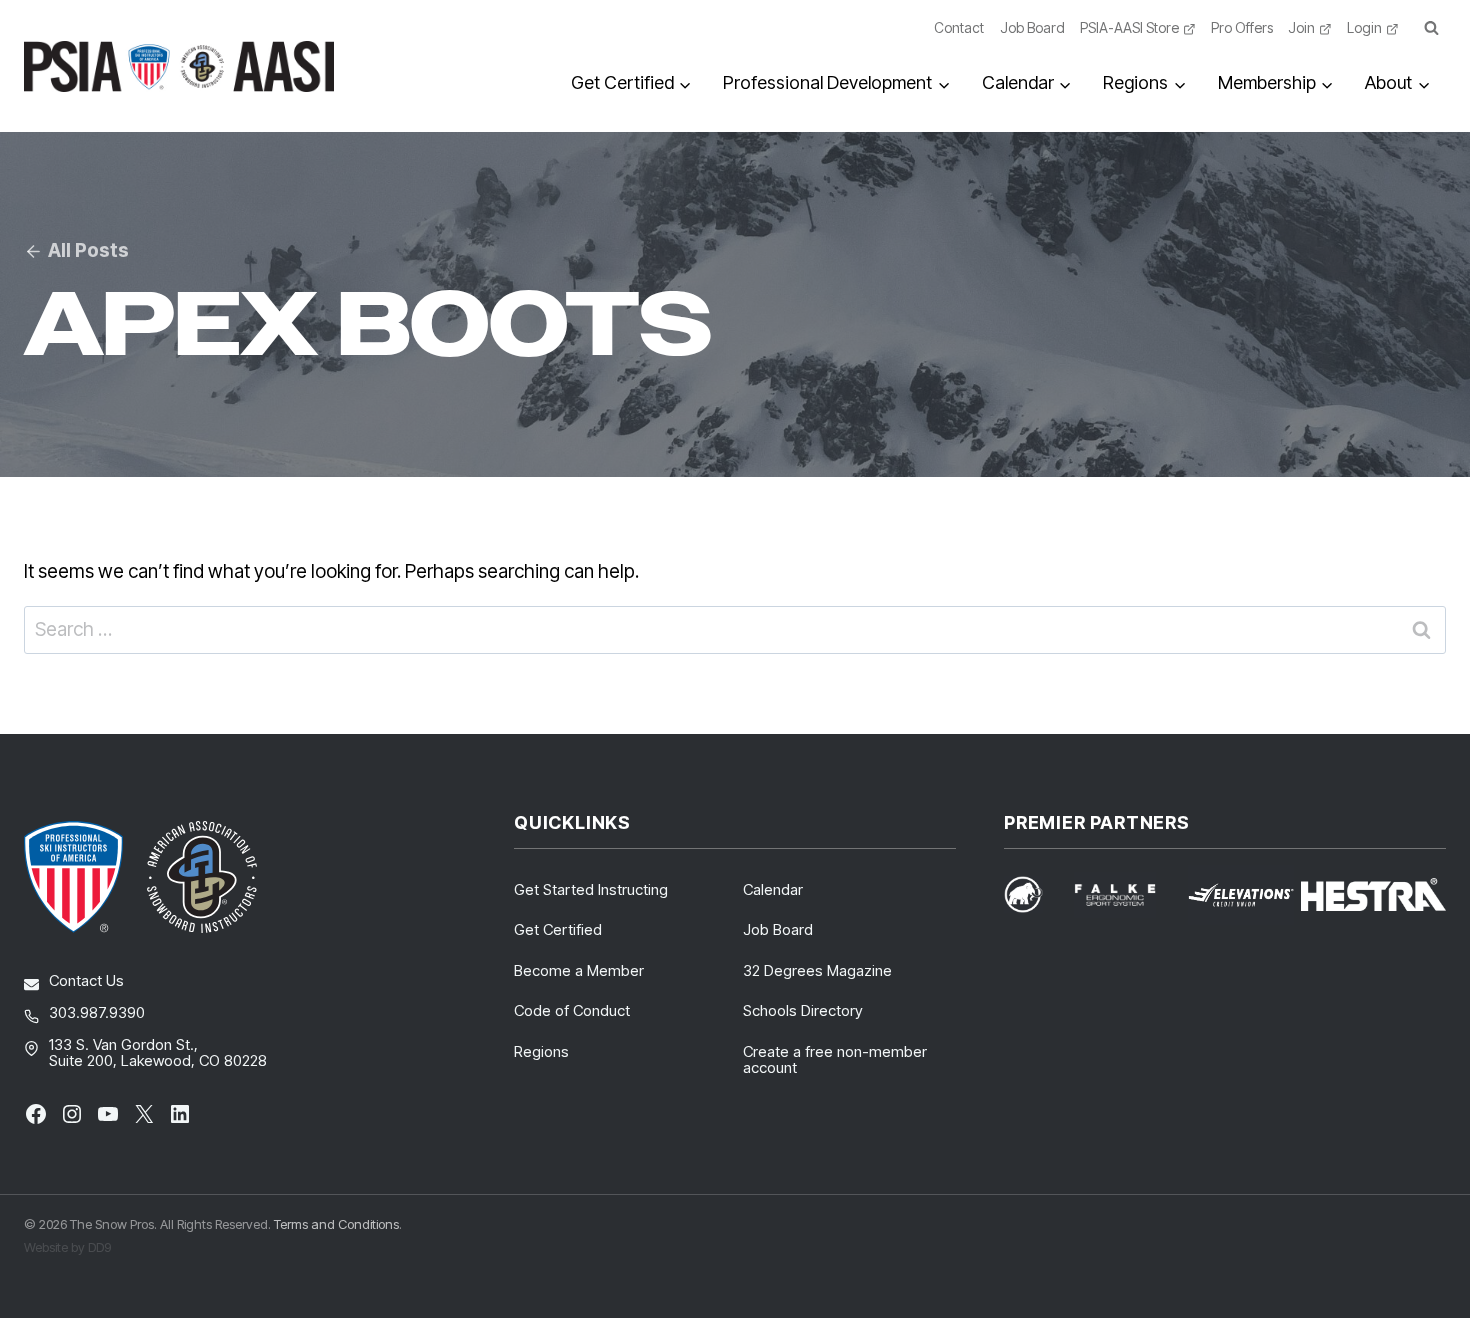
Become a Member (579, 970)
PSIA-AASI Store (1129, 27)
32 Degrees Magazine (817, 970)
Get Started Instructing (591, 889)
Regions (541, 1051)
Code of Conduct (572, 1010)
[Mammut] (1035, 894)
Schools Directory (803, 1010)
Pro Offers (1242, 27)
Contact (959, 27)
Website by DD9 (67, 1247)
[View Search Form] (1431, 28)
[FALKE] (1127, 895)
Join (1301, 27)
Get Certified (558, 929)
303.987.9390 (97, 1012)
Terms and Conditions (336, 1224)
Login (1364, 27)
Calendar (773, 889)
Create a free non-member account (835, 1060)
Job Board (1032, 27)
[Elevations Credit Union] (1241, 895)
